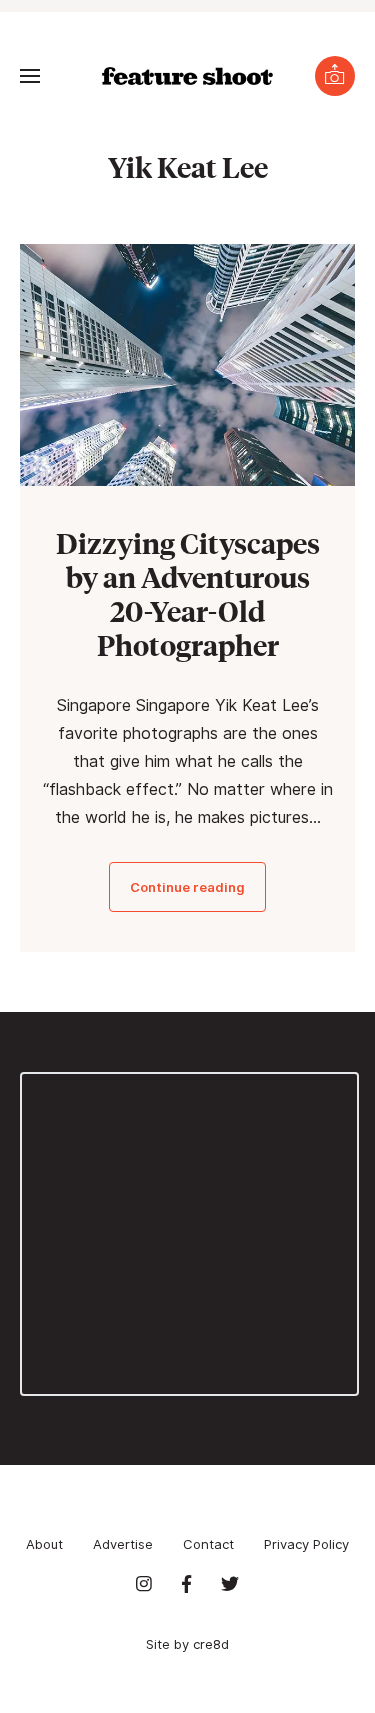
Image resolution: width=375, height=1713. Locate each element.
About (44, 1544)
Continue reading (187, 887)
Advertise (123, 1544)
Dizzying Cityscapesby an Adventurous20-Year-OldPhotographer (188, 593)
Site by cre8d (187, 1644)
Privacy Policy (306, 1544)
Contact (208, 1544)
